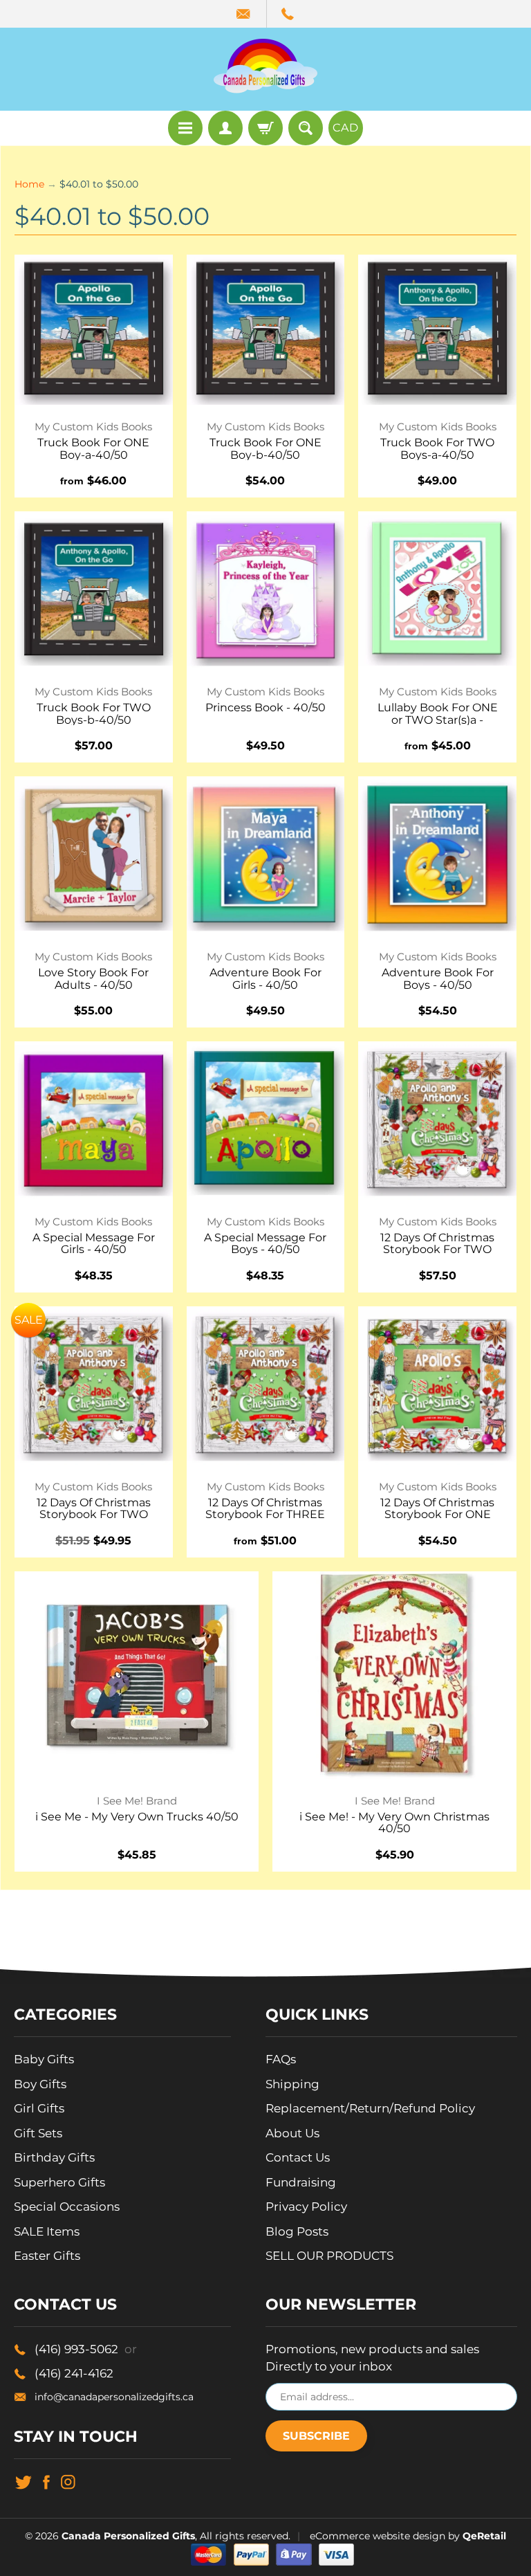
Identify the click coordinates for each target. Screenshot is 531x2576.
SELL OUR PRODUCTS (329, 2256)
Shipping (292, 2084)
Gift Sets (38, 2133)
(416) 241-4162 (74, 2373)
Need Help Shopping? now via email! (244, 14)
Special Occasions (67, 2207)
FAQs (281, 2059)
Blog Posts (297, 2231)
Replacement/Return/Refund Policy (370, 2108)
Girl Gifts (39, 2108)
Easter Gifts (47, 2256)
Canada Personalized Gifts (128, 2536)
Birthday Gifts (54, 2157)
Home (29, 184)
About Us (292, 2133)
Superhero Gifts (59, 2182)
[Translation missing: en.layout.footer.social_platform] (23, 2481)
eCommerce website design (378, 2536)
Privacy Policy (306, 2207)
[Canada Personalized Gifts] (265, 66)
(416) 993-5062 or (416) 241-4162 (288, 14)
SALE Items (47, 2231)
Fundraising (301, 2182)
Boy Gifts (40, 2084)
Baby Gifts (44, 2059)
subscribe (316, 2436)
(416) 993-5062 (86, 2349)
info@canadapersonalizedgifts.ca (114, 2397)
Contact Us (298, 2157)
